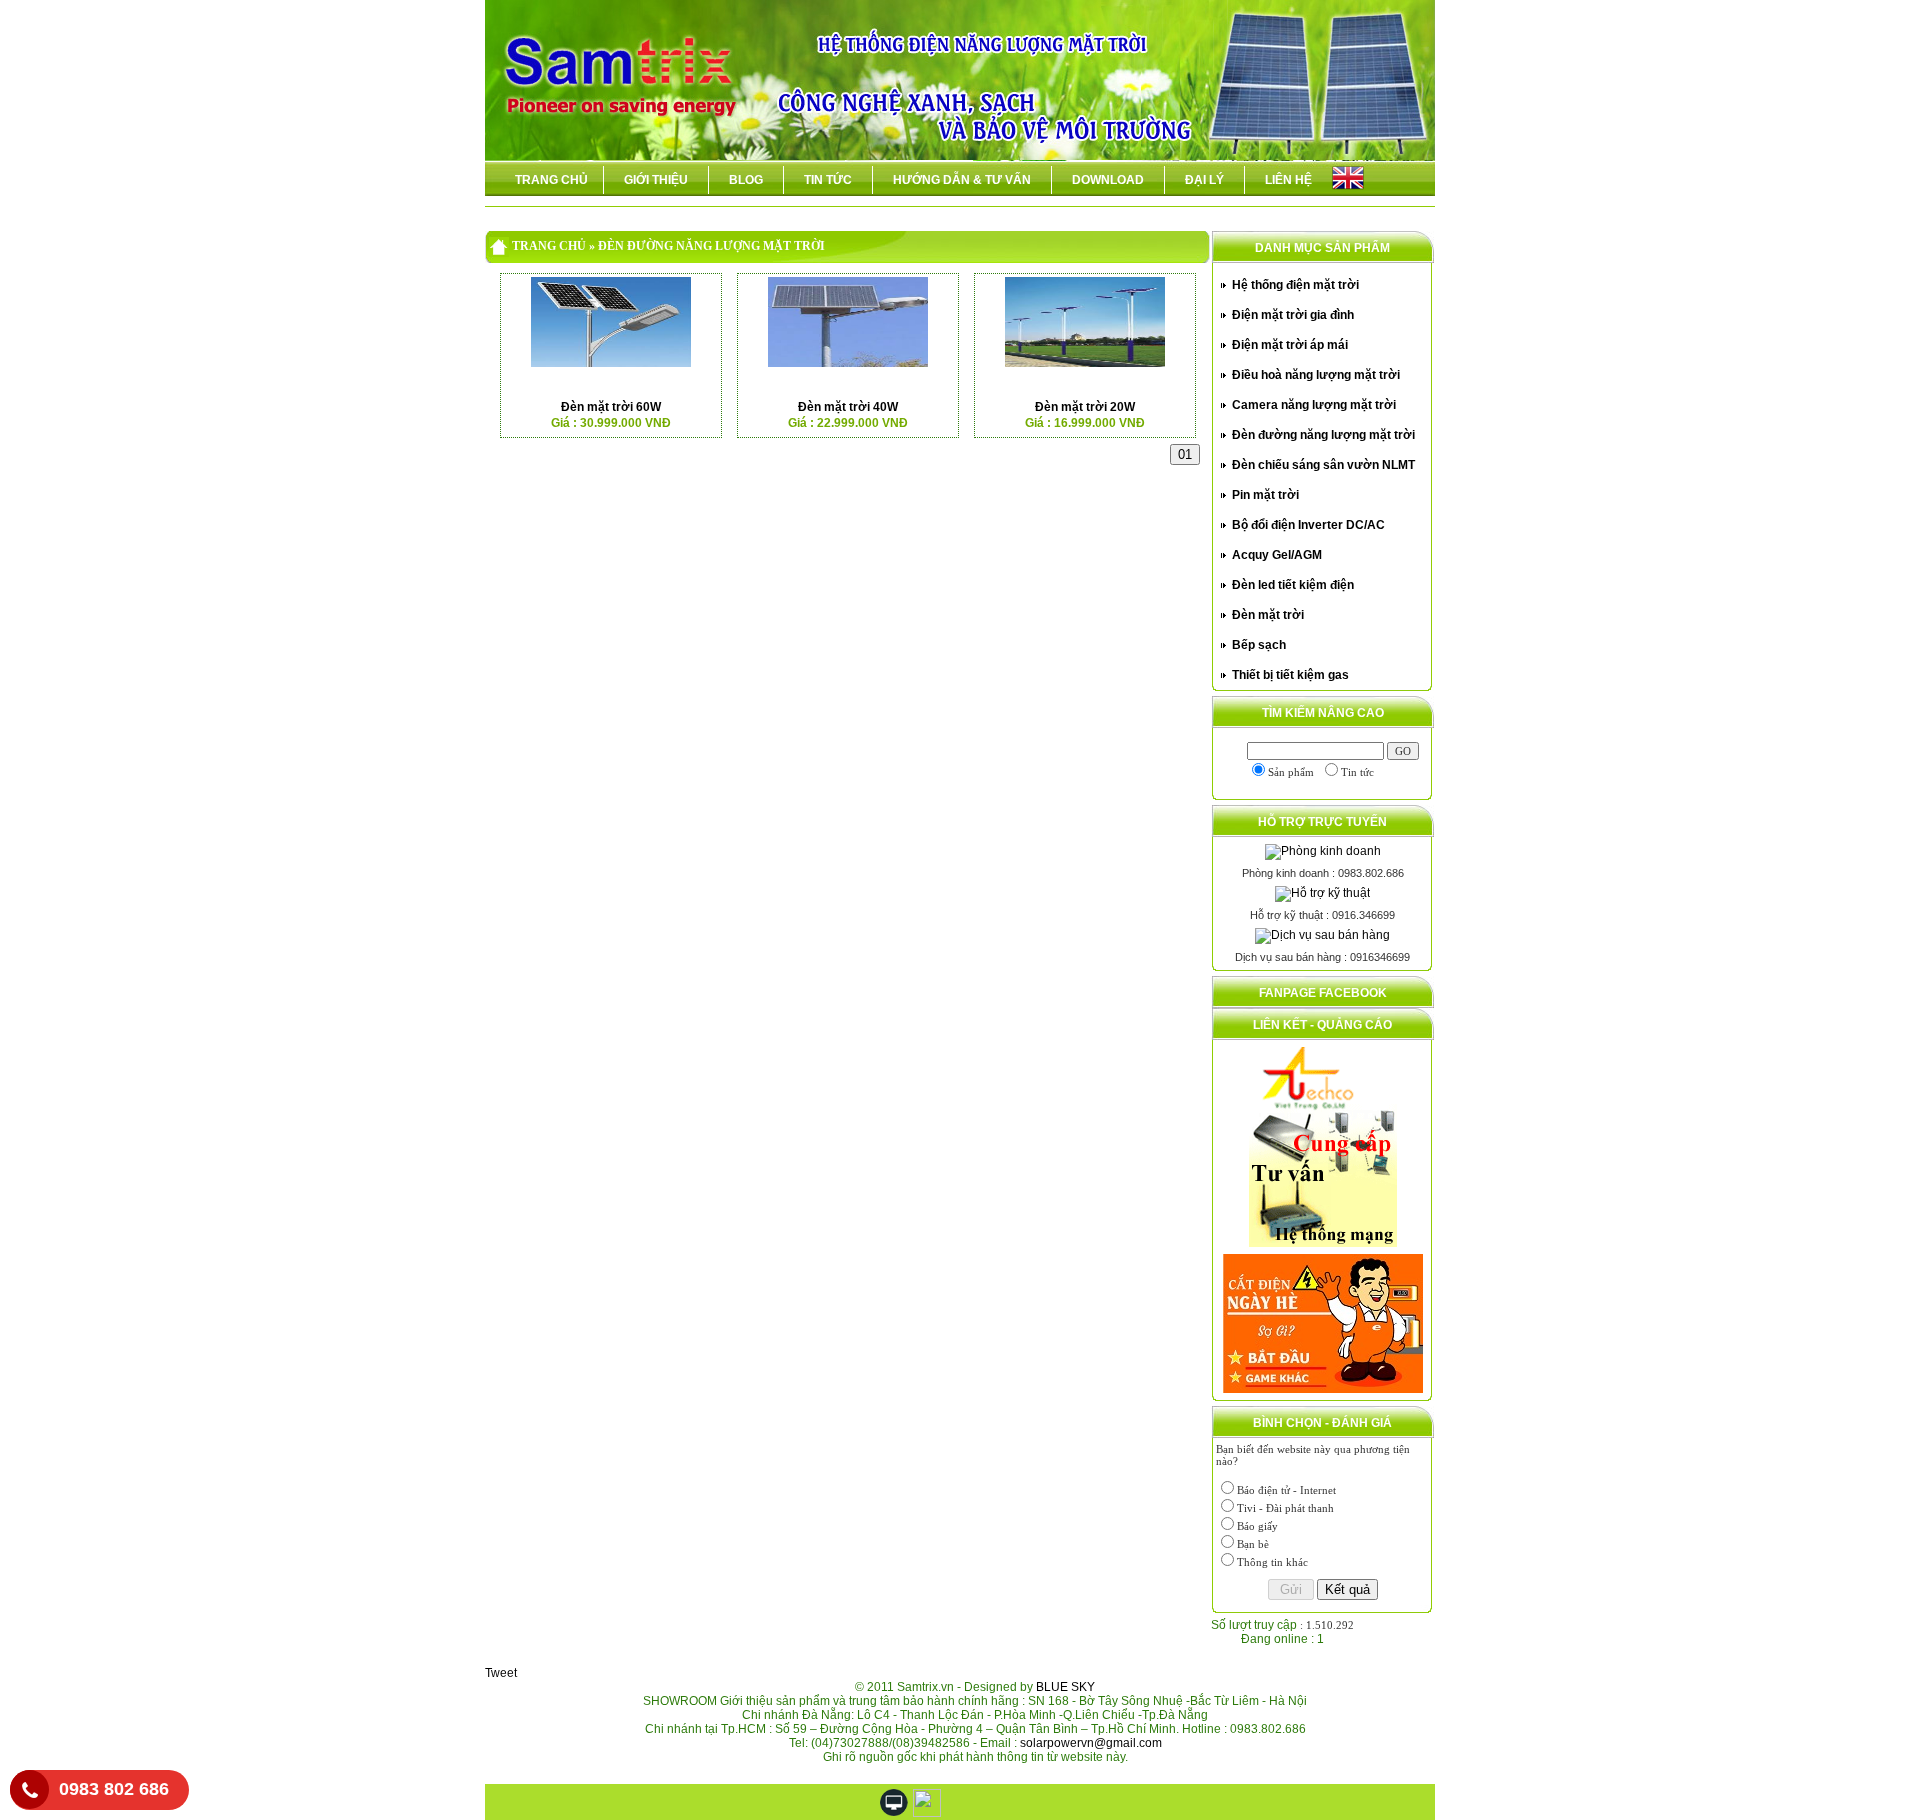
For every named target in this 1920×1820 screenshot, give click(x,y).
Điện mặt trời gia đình (1293, 315)
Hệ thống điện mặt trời (1295, 285)
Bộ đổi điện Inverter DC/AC (1308, 525)
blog (746, 180)
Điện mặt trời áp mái (1290, 345)
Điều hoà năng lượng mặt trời (1316, 375)
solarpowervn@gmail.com (1091, 1743)
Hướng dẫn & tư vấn (962, 180)
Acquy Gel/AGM (1277, 555)
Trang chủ (551, 180)
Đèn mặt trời (1268, 615)
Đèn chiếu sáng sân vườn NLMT (1323, 465)
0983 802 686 (114, 1789)
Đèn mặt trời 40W (848, 407)
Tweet (501, 1673)
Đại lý (1204, 180)
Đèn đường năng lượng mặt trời (1323, 435)
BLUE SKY (1065, 1687)
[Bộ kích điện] (1323, 1320)
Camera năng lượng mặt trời (1314, 405)
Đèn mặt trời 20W (1085, 407)
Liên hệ (1288, 180)
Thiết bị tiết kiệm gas (1290, 675)
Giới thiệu (656, 180)
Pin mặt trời (1265, 495)
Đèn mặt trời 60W (611, 407)
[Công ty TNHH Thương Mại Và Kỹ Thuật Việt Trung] (1323, 1143)
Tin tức (828, 180)
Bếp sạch (1259, 645)
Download (1108, 180)
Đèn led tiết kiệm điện (1293, 585)
